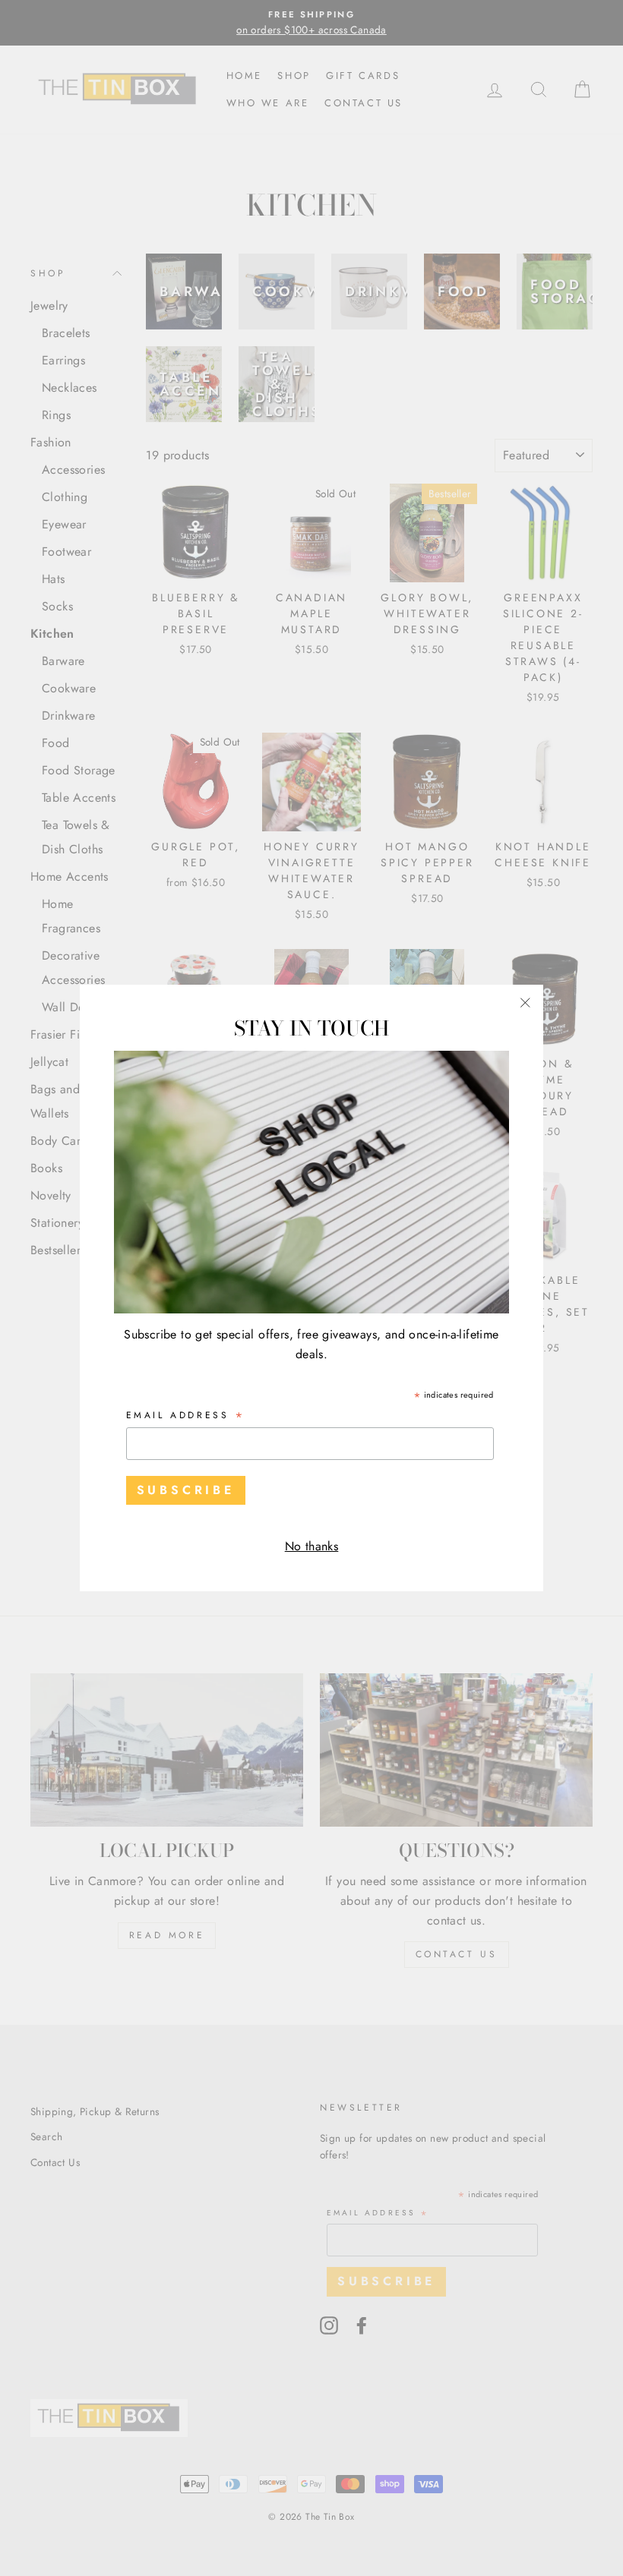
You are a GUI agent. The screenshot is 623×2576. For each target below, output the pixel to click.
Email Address (186, 1416)
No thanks (312, 1546)
